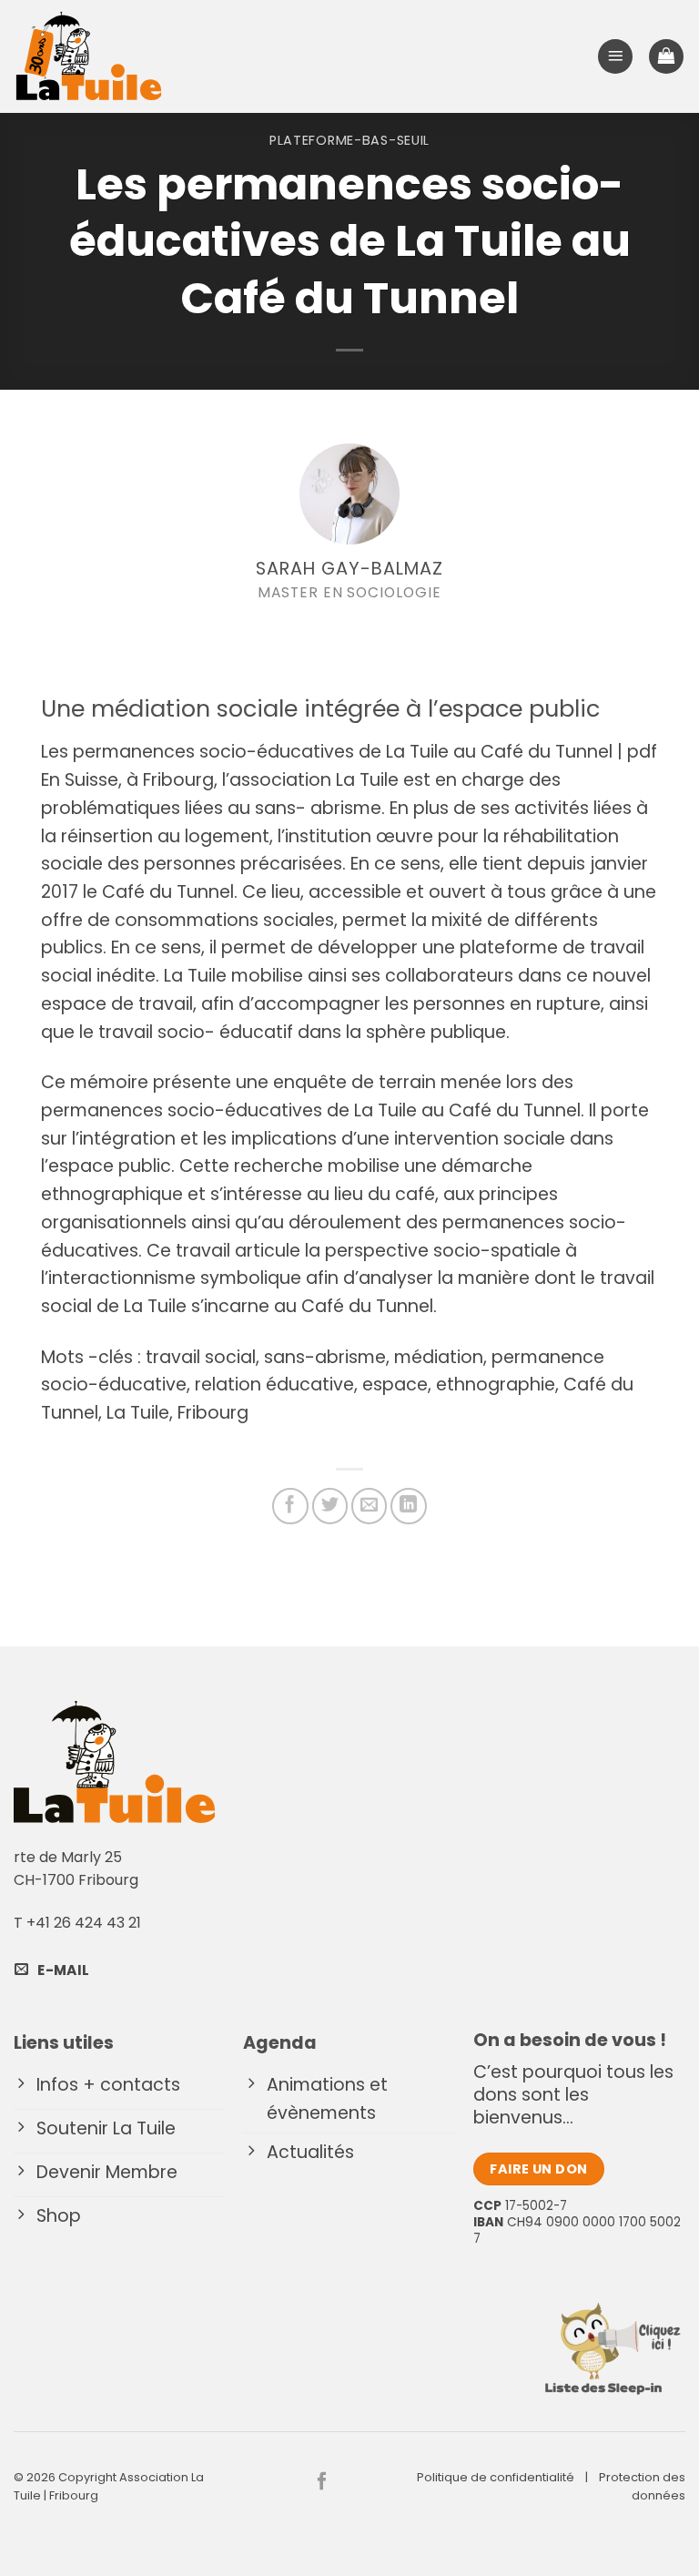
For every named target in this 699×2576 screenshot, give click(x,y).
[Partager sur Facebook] (290, 1506)
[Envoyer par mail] (370, 1506)
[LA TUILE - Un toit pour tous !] (89, 56)
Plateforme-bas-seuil (349, 140)
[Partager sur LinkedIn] (409, 1506)
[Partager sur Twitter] (330, 1506)
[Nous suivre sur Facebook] (322, 2482)
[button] (615, 57)
